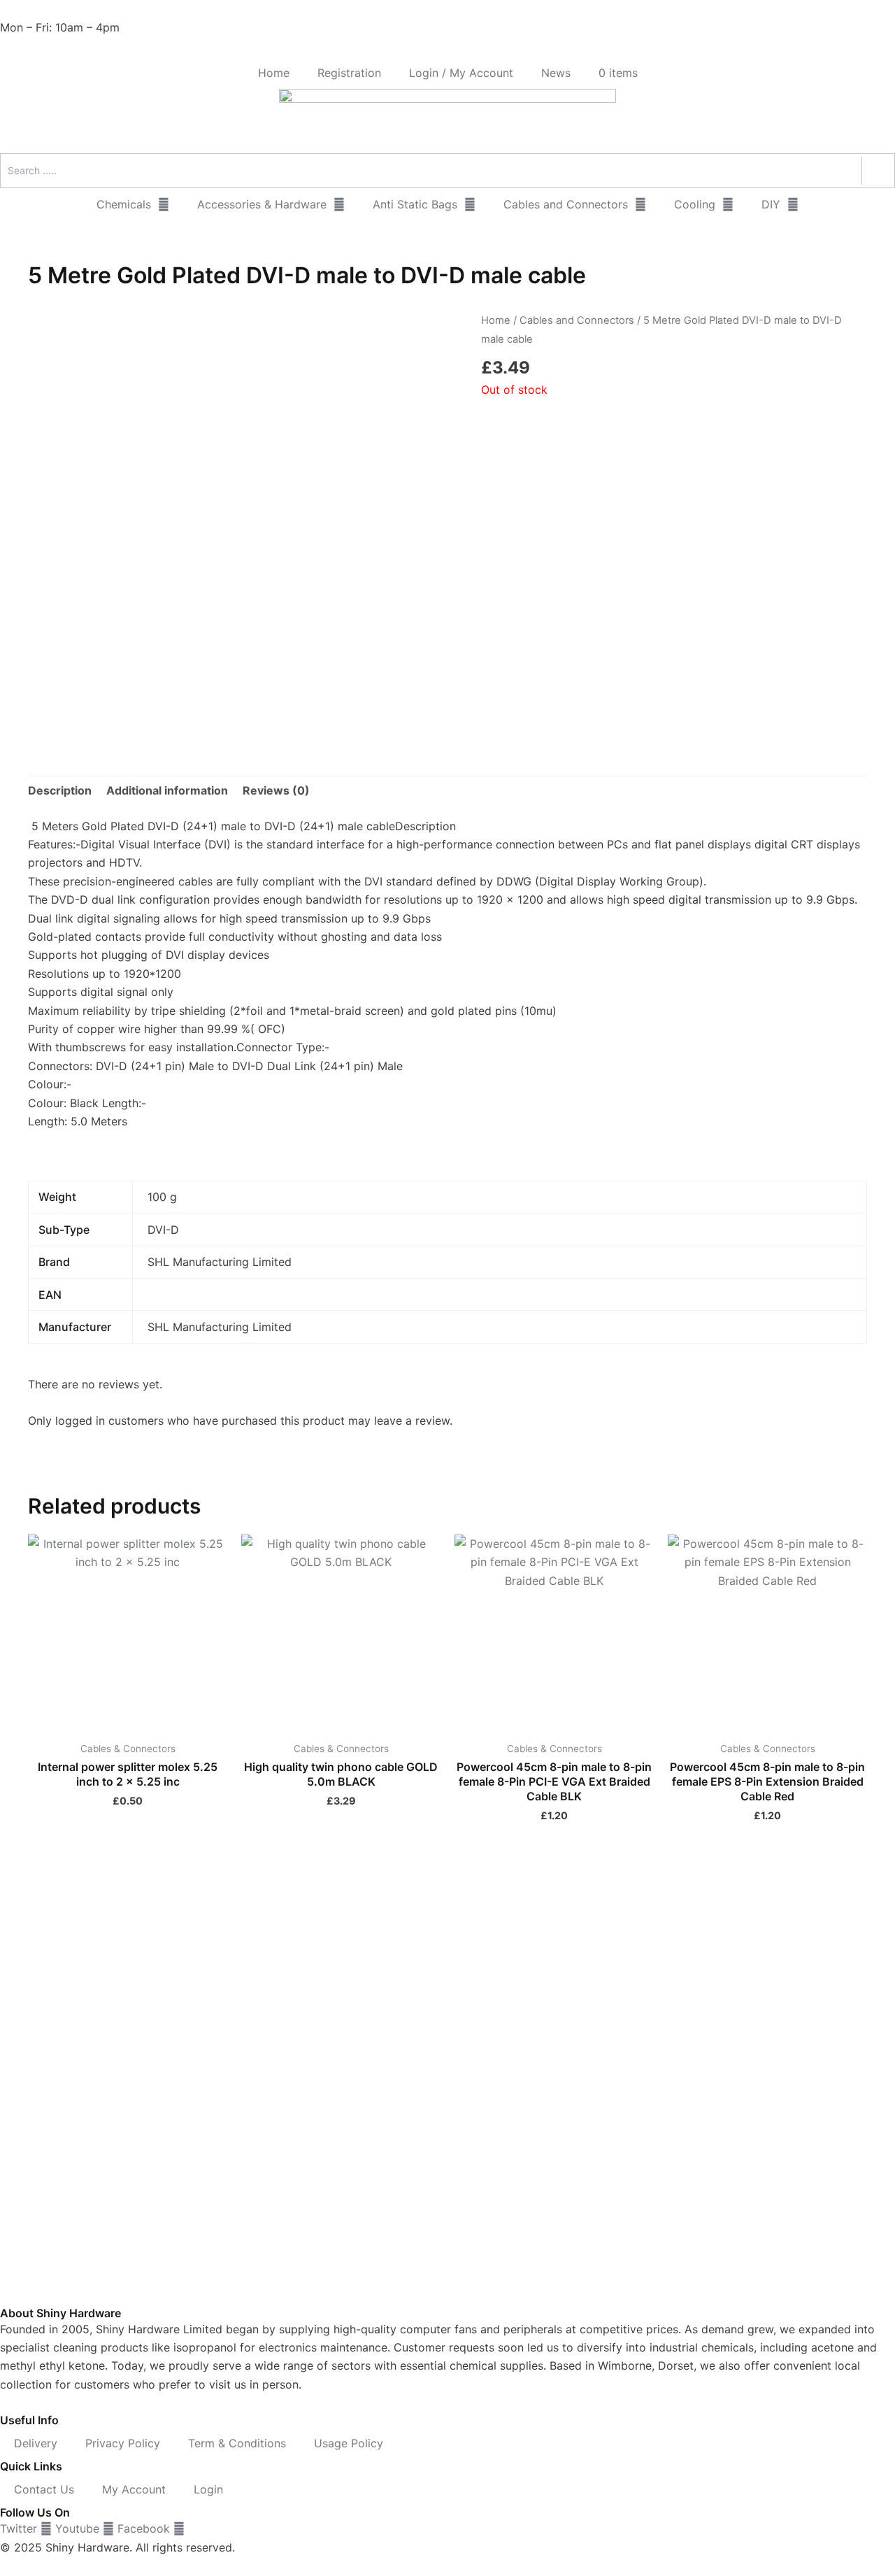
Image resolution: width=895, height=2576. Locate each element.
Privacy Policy (123, 2443)
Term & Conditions (237, 2443)
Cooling (695, 204)
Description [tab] (60, 790)
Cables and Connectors (566, 204)
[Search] (878, 171)
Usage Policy (349, 2443)
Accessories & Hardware (262, 204)
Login (208, 2489)
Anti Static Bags (415, 204)
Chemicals (124, 204)
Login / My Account (461, 73)
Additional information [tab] (167, 790)
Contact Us (44, 2489)
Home (274, 73)
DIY (771, 204)
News (556, 73)
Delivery (36, 2443)
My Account (134, 2489)
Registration (349, 73)
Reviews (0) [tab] (276, 790)
